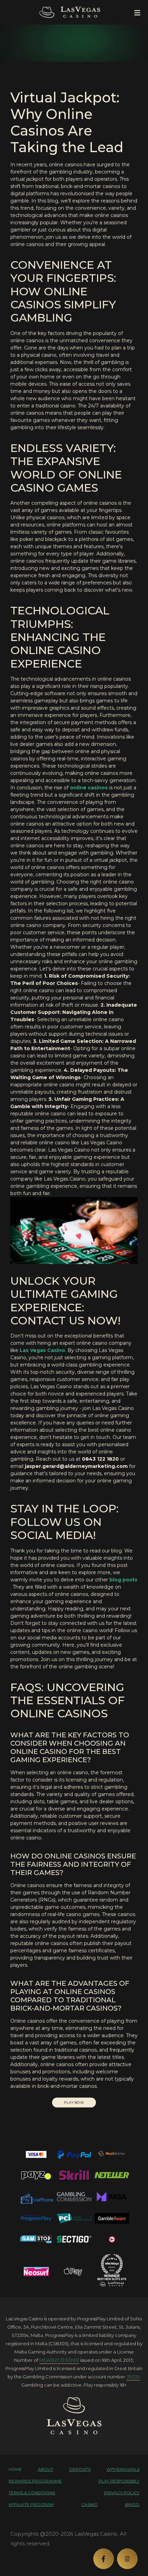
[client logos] (36, 2154)
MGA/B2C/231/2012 (59, 2360)
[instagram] (127, 2559)
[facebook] (104, 2559)
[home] (74, 2416)
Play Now (74, 2103)
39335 (133, 2377)
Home (15, 2469)
